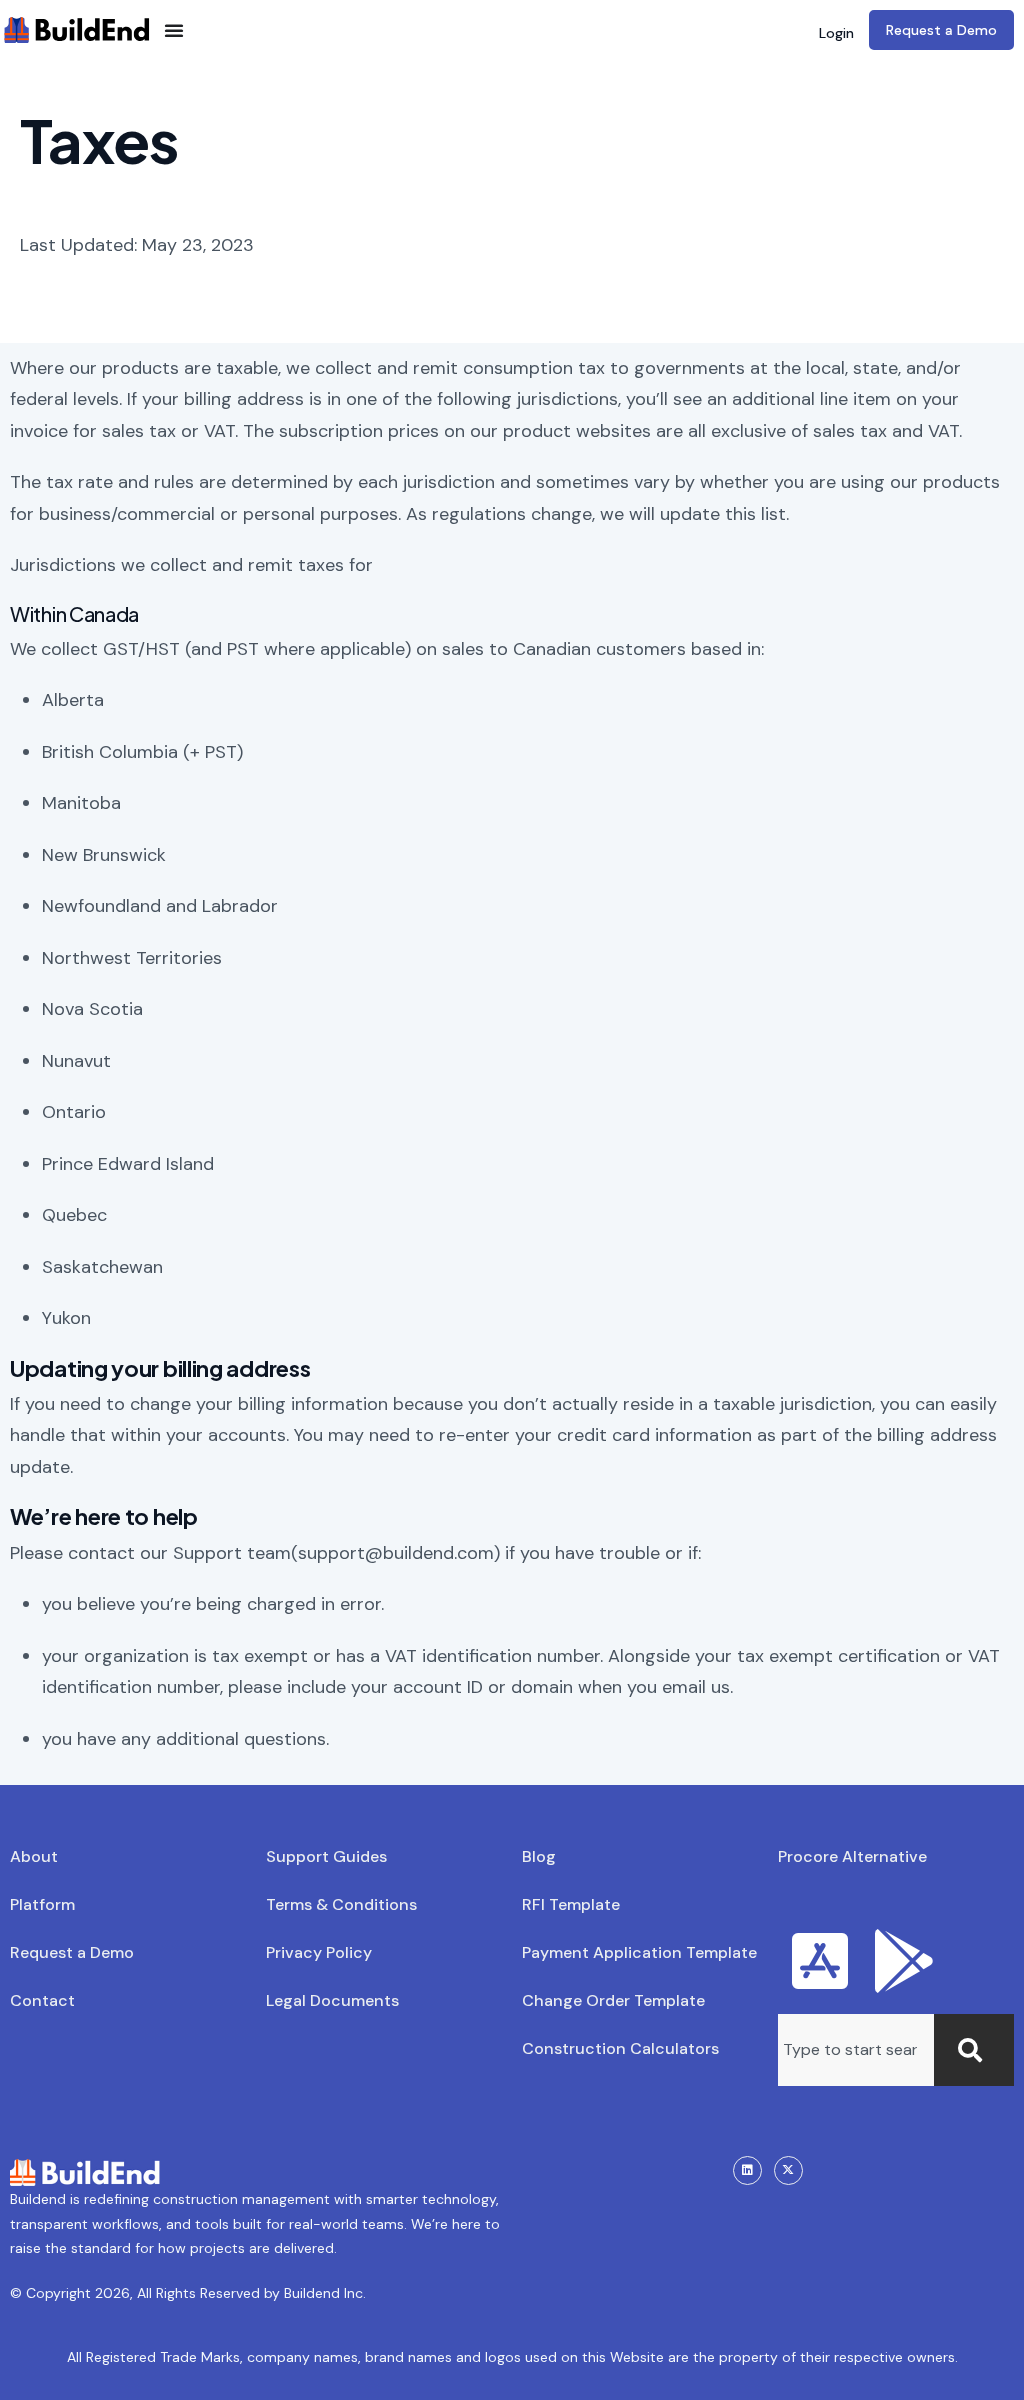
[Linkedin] (747, 2170)
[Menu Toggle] (174, 30)
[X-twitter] (788, 2170)
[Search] (974, 2050)
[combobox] (856, 2050)
